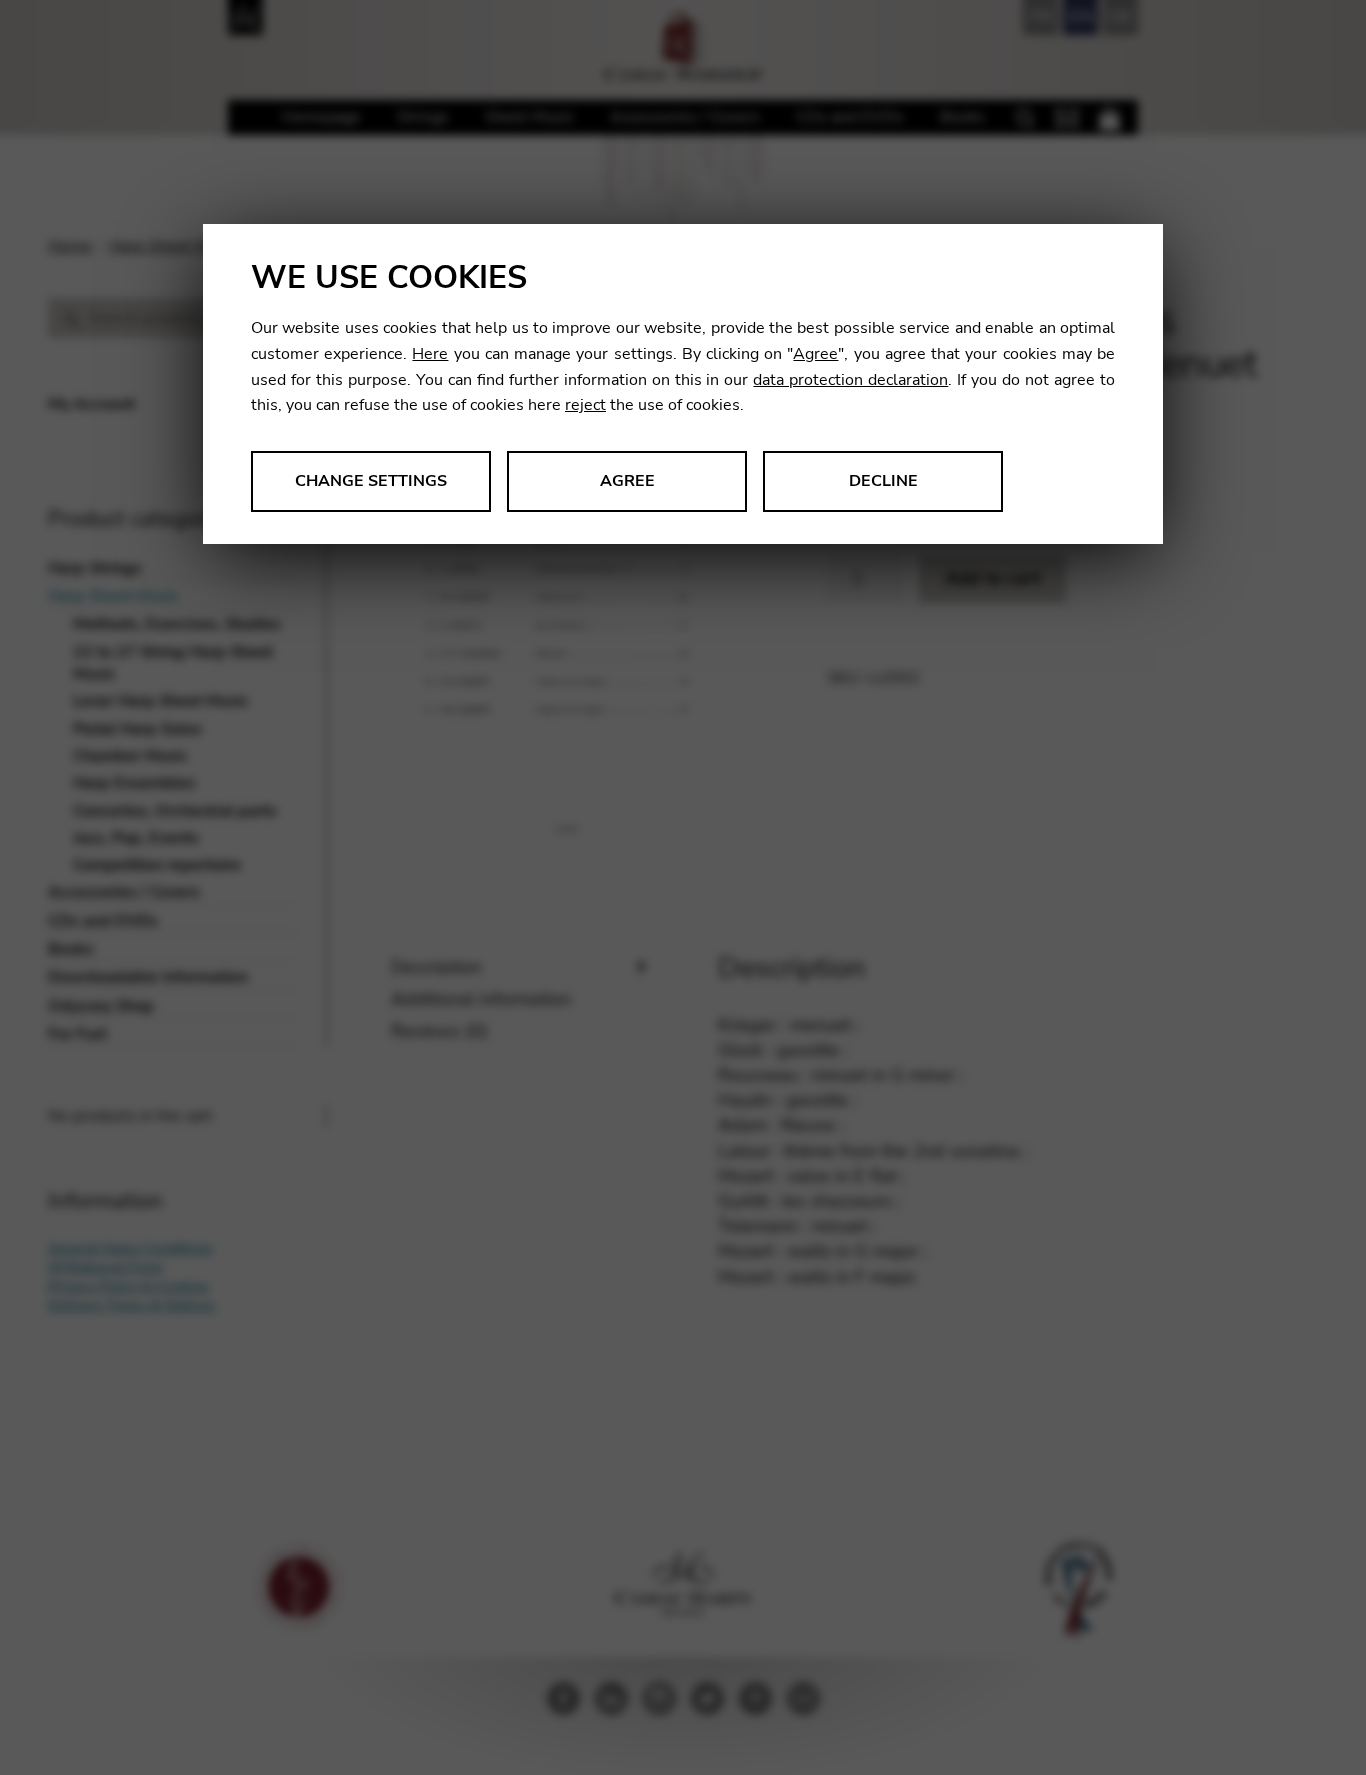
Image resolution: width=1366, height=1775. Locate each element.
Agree (815, 354)
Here (430, 354)
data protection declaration (850, 380)
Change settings (371, 481)
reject (585, 405)
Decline (883, 481)
